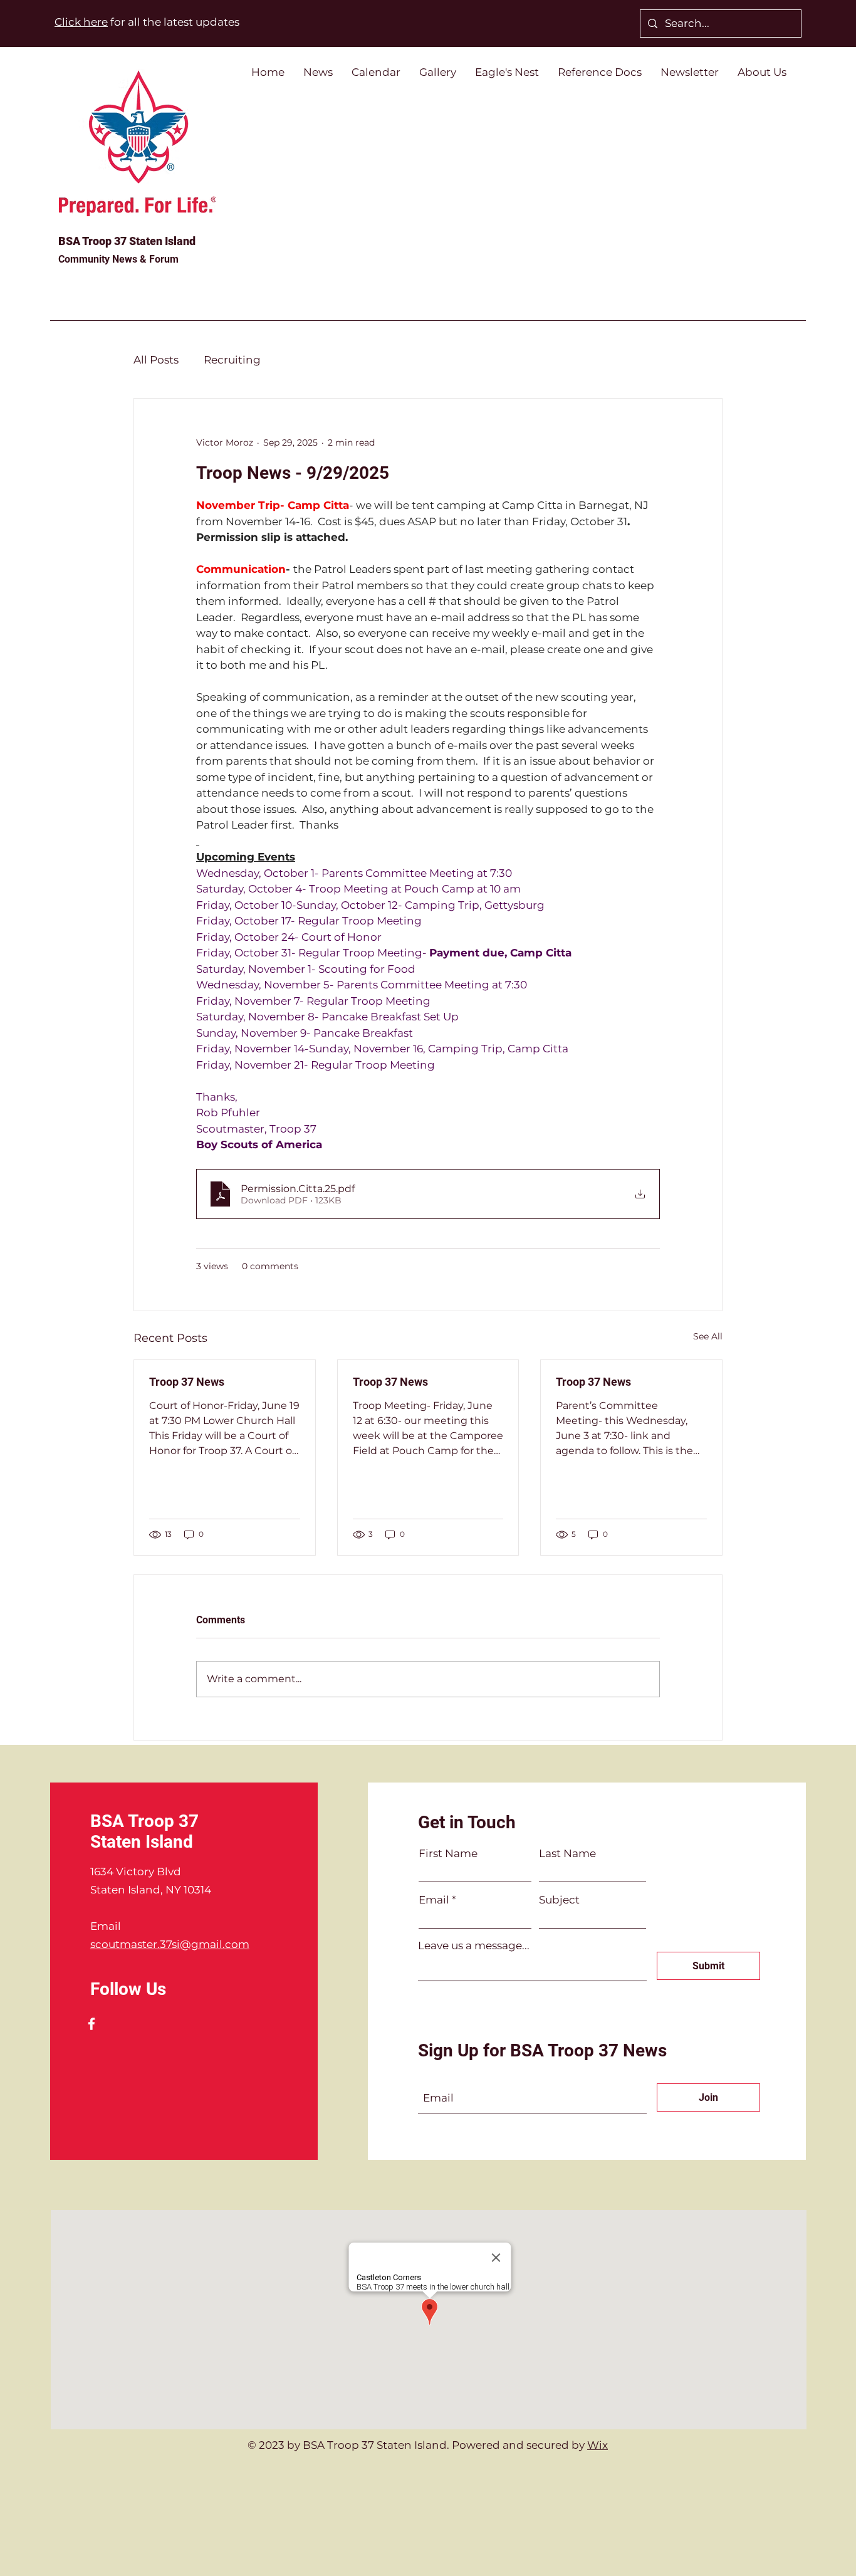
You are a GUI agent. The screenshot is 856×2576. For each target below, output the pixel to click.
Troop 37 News (187, 1382)
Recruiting (232, 360)
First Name (448, 1854)
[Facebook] (91, 2024)
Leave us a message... (474, 1946)
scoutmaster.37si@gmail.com (170, 1944)
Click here (81, 22)
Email (434, 1900)
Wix (598, 2445)
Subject (559, 1900)
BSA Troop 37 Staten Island (127, 241)
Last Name (567, 1854)
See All (708, 1336)
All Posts (156, 360)
